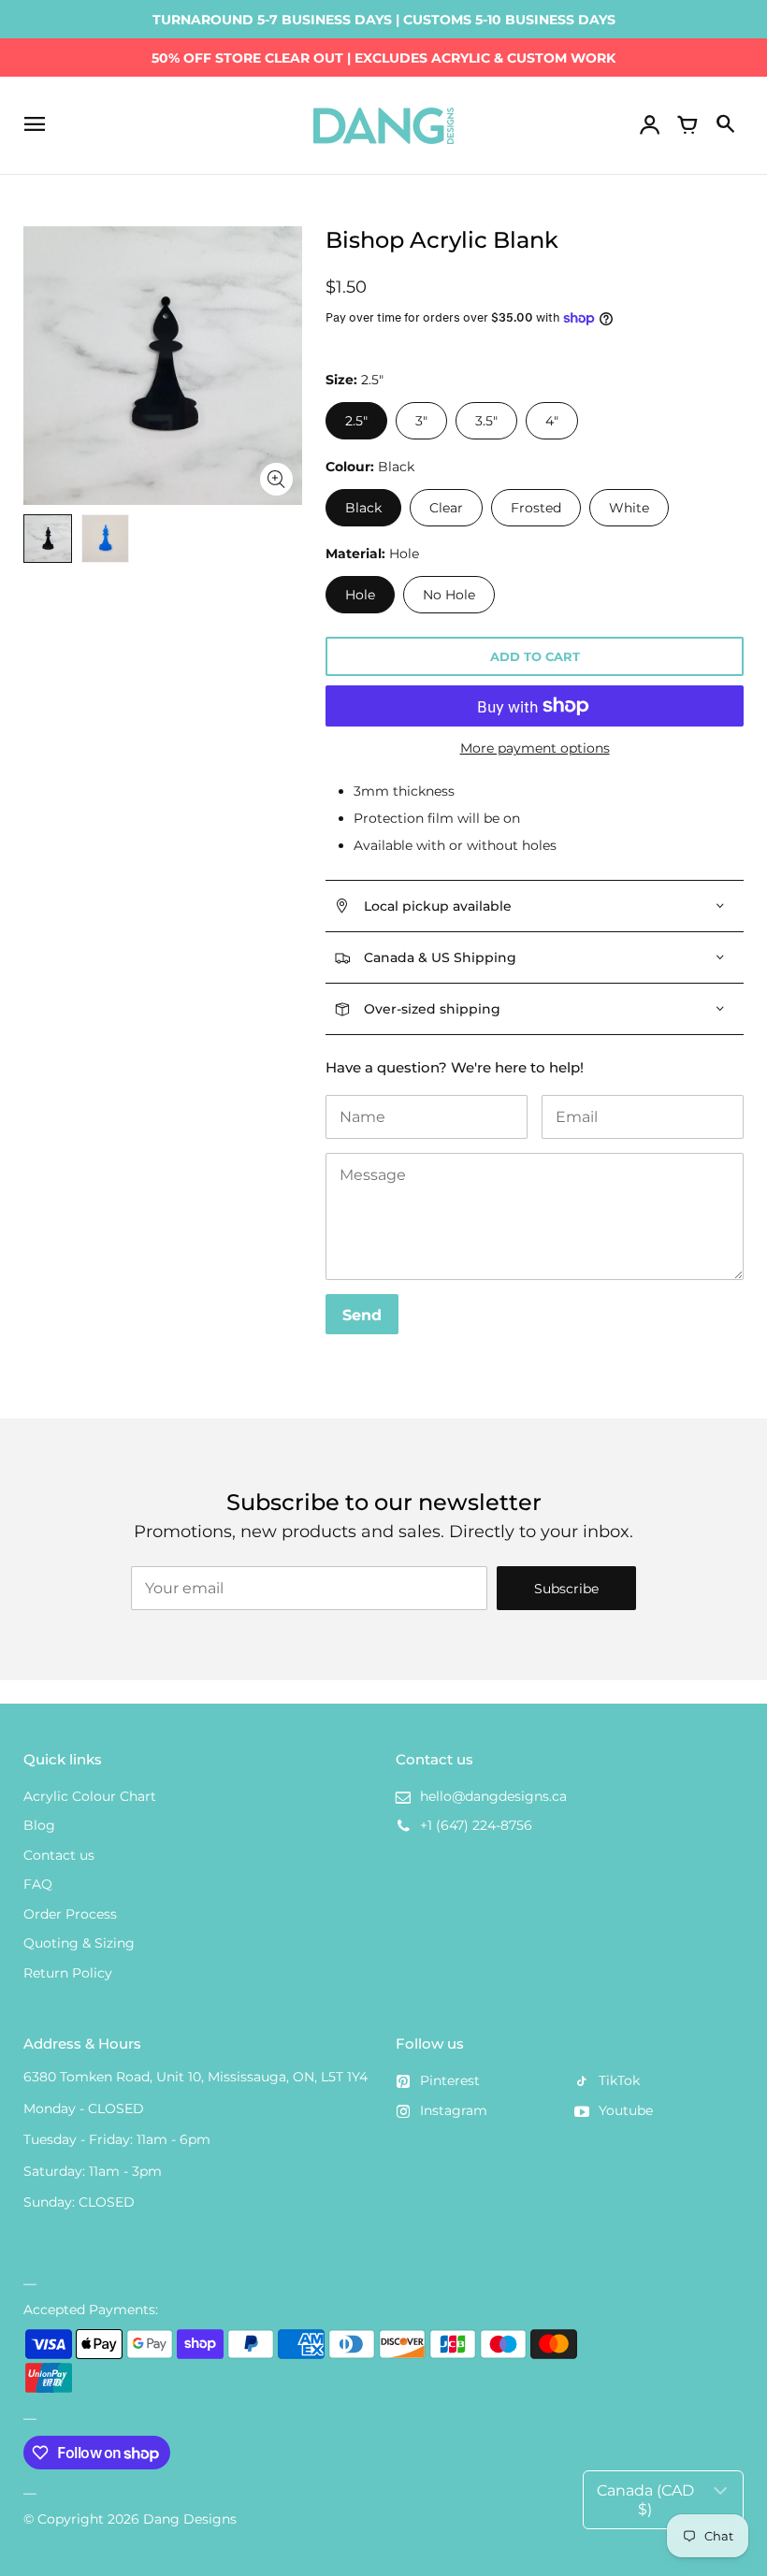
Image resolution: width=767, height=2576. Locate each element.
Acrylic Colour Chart (90, 1796)
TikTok (619, 2080)
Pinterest (450, 2080)
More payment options (535, 748)
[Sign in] (650, 125)
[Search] (725, 125)
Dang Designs (190, 2519)
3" (421, 421)
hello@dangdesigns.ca (493, 1796)
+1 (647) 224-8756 (476, 1825)
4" (552, 421)
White (629, 508)
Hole (360, 595)
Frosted (536, 508)
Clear (446, 508)
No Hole (449, 595)
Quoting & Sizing (79, 1943)
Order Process (70, 1914)
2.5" (356, 421)
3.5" (486, 421)
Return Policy (68, 1973)
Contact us (59, 1855)
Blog (39, 1825)
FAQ (38, 1884)
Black (363, 508)
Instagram (454, 2110)
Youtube (626, 2110)
